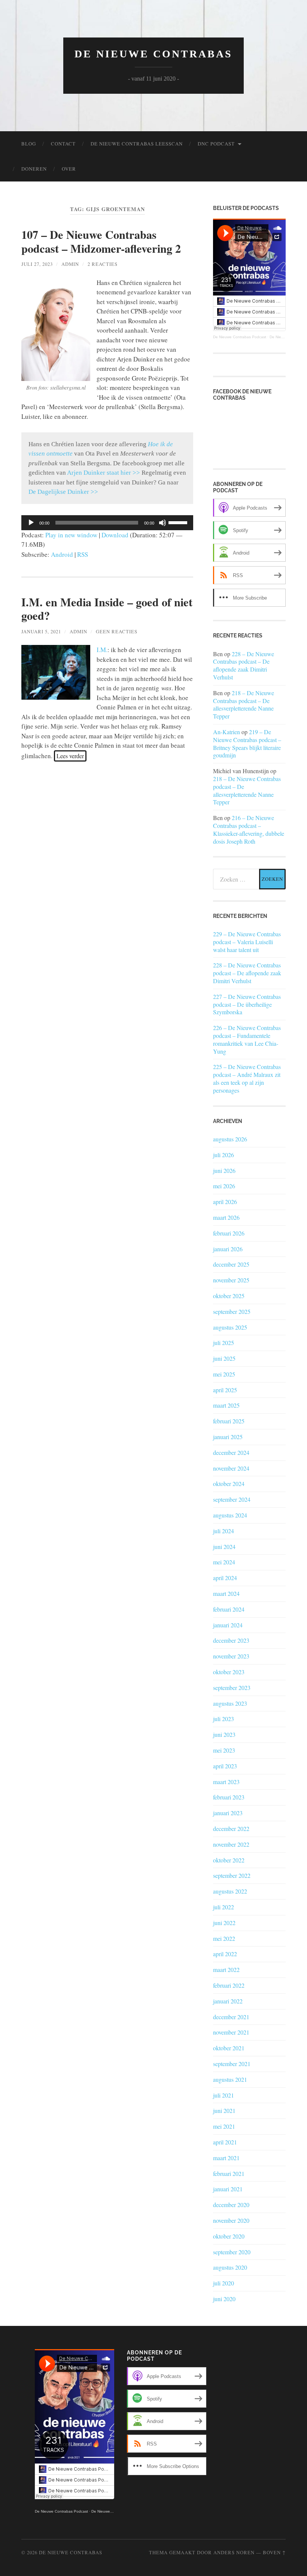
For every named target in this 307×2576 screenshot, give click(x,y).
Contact (63, 144)
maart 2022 (226, 1969)
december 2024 (231, 1452)
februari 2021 (229, 2173)
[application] (107, 523)
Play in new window (71, 535)
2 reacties (103, 264)
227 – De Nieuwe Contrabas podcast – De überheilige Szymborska (247, 1005)
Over (69, 169)
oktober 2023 (229, 1672)
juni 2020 (224, 2299)
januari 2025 (228, 1437)
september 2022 (232, 1875)
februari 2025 (229, 1421)
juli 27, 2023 (37, 264)
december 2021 (231, 2017)
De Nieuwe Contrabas (153, 54)
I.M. (102, 650)
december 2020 (231, 2205)
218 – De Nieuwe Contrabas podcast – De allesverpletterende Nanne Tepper (244, 704)
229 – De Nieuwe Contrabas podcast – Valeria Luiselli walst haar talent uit (247, 942)
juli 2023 (224, 1719)
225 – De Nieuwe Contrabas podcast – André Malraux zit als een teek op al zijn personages (247, 1078)
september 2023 (232, 1688)
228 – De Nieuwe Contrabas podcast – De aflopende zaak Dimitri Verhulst (244, 665)
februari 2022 (229, 1985)
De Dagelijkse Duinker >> (63, 492)
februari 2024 (229, 1609)
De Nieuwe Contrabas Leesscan (137, 144)
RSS (83, 554)
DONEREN (34, 169)
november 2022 (231, 1844)
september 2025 (232, 1311)
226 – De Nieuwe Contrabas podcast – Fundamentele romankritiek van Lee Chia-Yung (247, 1039)
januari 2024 (228, 1625)
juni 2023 (224, 1734)
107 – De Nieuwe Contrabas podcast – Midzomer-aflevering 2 (101, 241)
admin (70, 264)
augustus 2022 (230, 1891)
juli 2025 (224, 1343)
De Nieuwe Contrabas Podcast (240, 337)
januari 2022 (228, 2001)
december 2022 (231, 1829)
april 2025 (225, 1390)
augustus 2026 (230, 1139)
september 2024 (232, 1499)
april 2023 (225, 1766)
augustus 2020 (230, 2267)
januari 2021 (228, 2189)
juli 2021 (224, 2095)
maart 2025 (226, 1405)
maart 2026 (226, 1217)
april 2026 (225, 1202)
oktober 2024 (229, 1484)
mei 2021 (224, 2126)
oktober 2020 (229, 2236)
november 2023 (231, 1656)
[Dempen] (162, 523)
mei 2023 (224, 1750)
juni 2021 (224, 2110)
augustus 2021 (230, 2079)
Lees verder (70, 756)
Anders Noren (234, 2552)
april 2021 (225, 2142)
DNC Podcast (216, 144)
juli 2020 (224, 2283)
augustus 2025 (230, 1327)
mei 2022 (224, 1938)
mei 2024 (224, 1562)
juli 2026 (224, 1155)
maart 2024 (226, 1593)
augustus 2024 (230, 1515)
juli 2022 (224, 1907)
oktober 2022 (229, 1860)
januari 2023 (228, 1813)
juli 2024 (224, 1531)
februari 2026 (229, 1233)
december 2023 (231, 1640)
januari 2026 (228, 1249)
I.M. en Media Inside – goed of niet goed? (107, 609)
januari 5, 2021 (41, 631)
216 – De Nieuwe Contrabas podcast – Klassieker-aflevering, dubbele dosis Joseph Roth (249, 829)
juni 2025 (224, 1358)
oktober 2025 (229, 1296)
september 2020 (232, 2252)
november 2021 (231, 2032)
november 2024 (231, 1468)
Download (115, 535)
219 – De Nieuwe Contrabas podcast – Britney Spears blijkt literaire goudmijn (247, 743)
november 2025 (231, 1280)
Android (62, 554)
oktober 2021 (229, 2048)
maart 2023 (226, 1782)
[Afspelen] (31, 523)
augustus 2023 (230, 1703)
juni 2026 (224, 1170)
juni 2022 (224, 1923)
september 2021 (232, 2064)
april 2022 (225, 1954)
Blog (29, 144)
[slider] (179, 522)
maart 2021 (226, 2158)
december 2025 (231, 1264)
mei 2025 (224, 1374)
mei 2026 (224, 1186)
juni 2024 (224, 1547)
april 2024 (225, 1578)
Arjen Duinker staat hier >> (104, 473)
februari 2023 (229, 1797)
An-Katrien (227, 732)
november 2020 (231, 2220)
